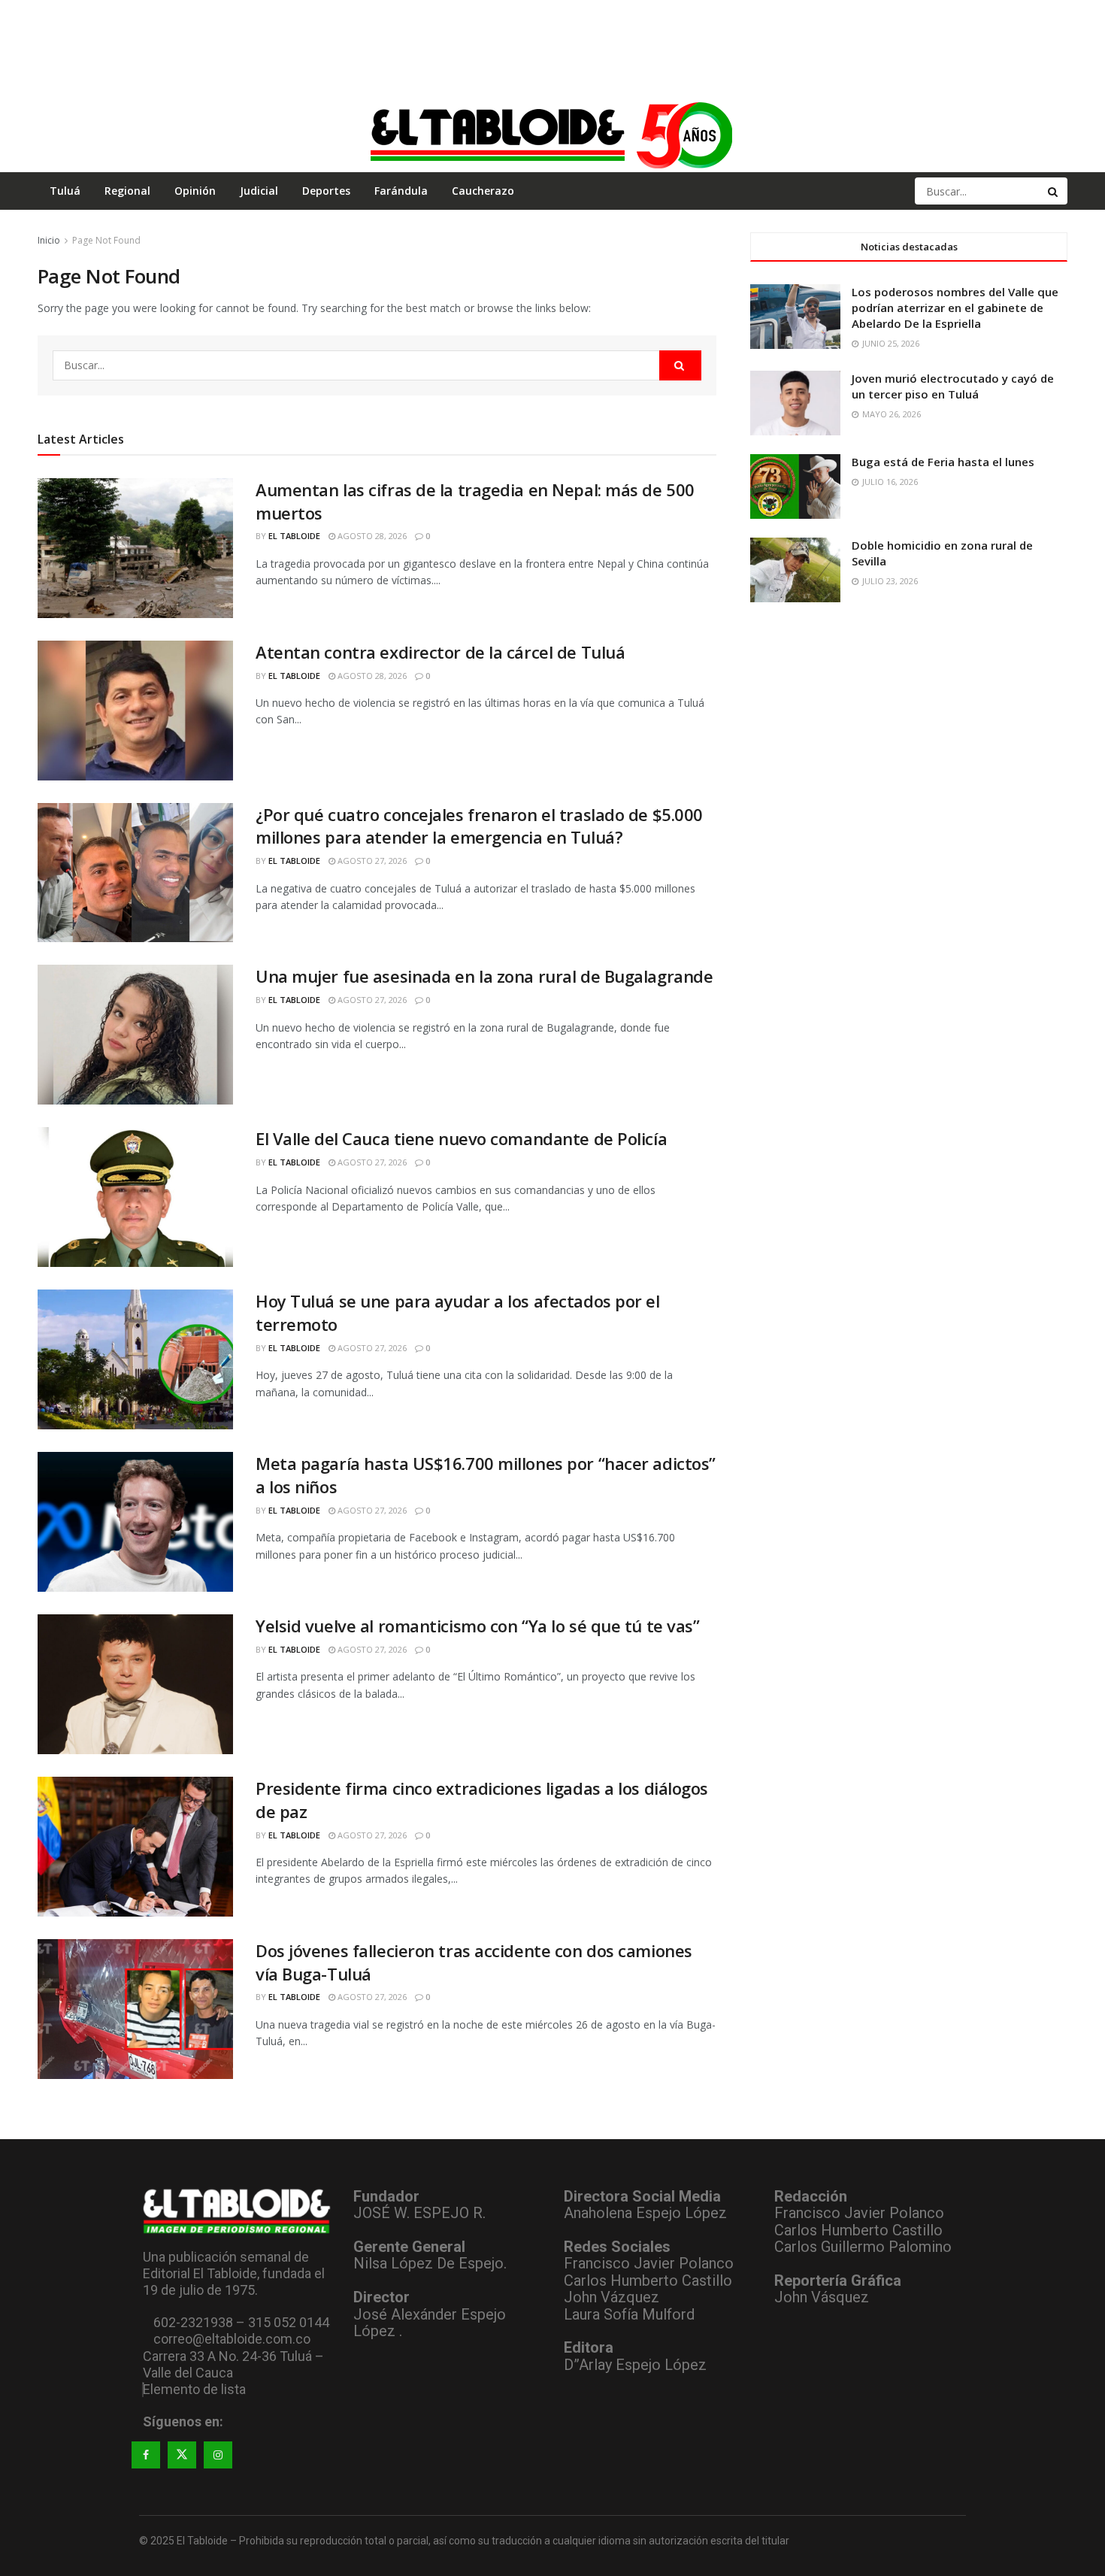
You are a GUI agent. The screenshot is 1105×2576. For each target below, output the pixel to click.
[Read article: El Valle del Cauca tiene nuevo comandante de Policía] (135, 1197)
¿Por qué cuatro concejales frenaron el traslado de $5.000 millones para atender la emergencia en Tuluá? (479, 826)
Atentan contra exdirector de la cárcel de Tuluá (440, 652)
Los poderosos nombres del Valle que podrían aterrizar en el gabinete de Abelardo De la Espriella (955, 308)
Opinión (195, 191)
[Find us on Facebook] (146, 2455)
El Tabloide (294, 536)
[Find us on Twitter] (182, 2455)
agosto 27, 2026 (371, 861)
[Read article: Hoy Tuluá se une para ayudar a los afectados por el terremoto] (135, 1359)
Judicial (259, 191)
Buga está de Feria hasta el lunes (943, 462)
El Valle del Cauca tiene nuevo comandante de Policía (461, 1138)
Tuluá (65, 191)
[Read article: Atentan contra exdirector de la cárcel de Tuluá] (135, 711)
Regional (127, 191)
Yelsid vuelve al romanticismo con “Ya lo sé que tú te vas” (477, 1626)
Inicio (49, 240)
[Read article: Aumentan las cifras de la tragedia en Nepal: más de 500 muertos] (135, 548)
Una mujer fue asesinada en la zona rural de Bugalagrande (484, 976)
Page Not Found (106, 240)
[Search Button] (1054, 191)
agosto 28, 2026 (371, 536)
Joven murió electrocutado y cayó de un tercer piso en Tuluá (953, 386)
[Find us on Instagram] (218, 2455)
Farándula (401, 191)
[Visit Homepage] (552, 135)
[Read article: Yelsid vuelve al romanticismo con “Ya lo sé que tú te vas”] (135, 1684)
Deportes (326, 191)
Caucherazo (483, 191)
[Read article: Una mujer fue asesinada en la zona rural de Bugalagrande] (135, 1035)
